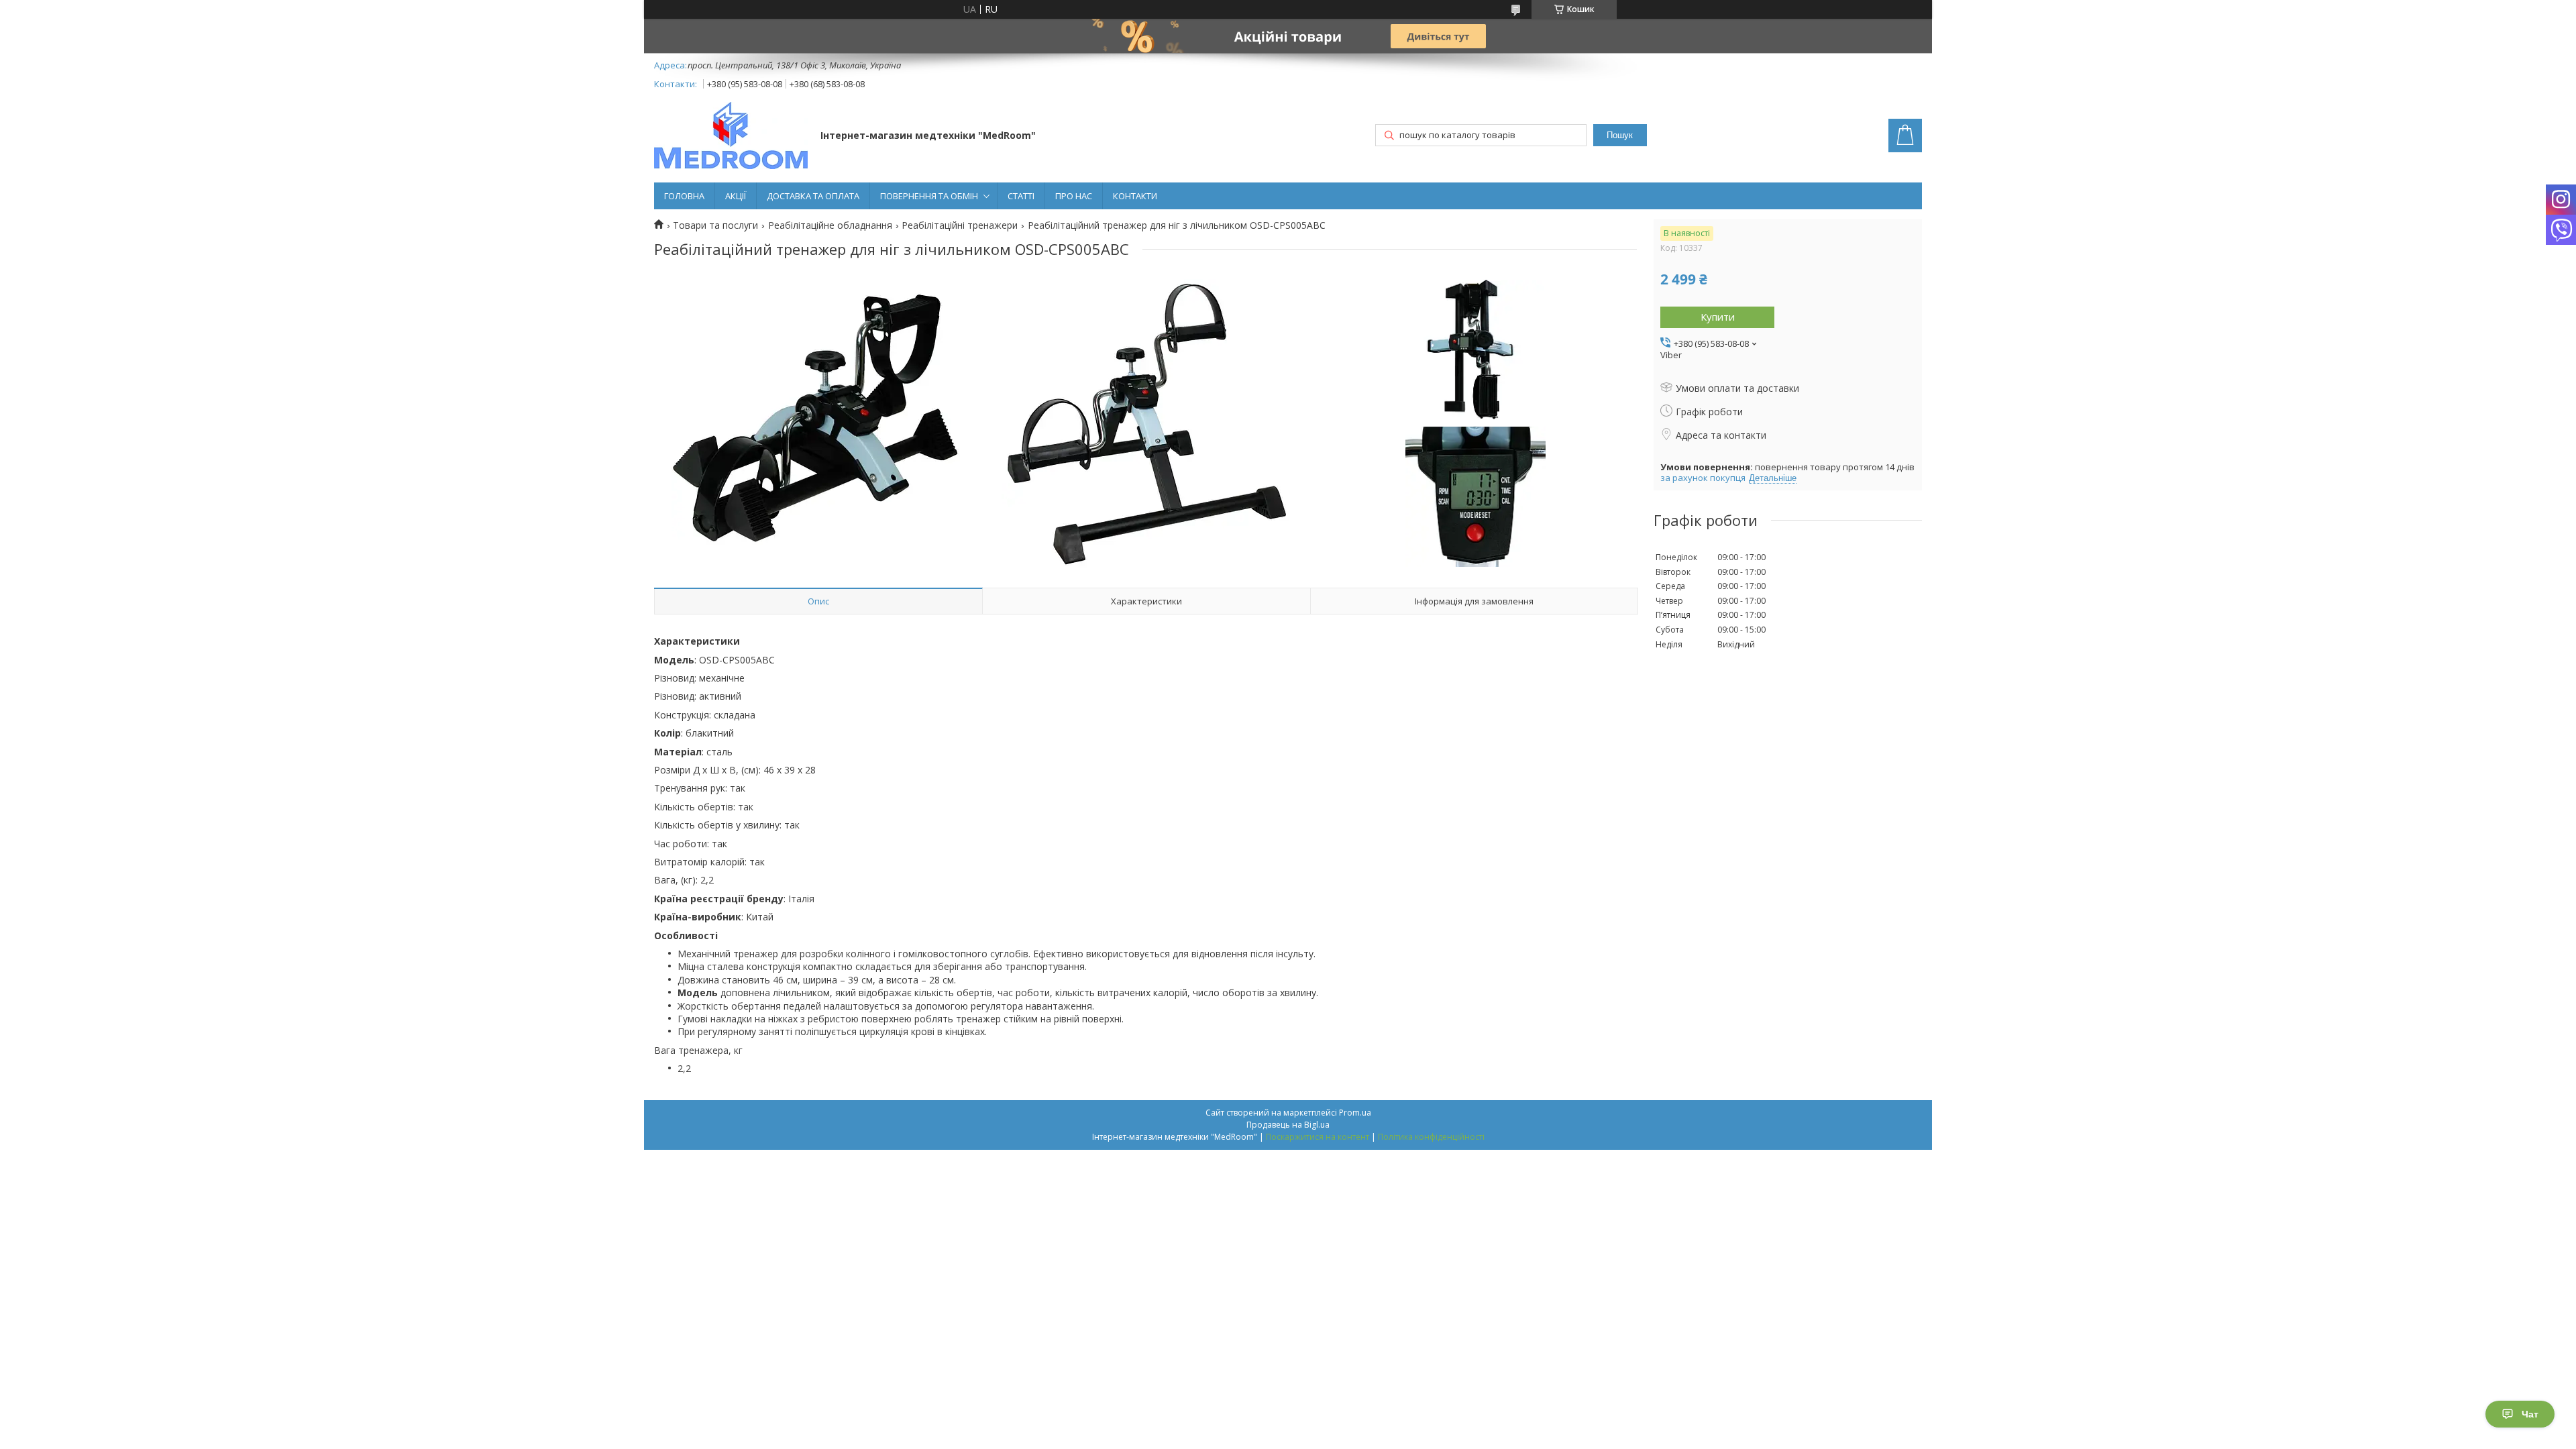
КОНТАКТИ (1135, 196)
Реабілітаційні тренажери (960, 225)
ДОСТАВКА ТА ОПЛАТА (813, 196)
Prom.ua (1355, 1113)
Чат (2530, 1414)
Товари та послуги (715, 225)
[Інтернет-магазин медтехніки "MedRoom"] (731, 137)
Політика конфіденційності (1431, 1137)
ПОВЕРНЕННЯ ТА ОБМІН (929, 196)
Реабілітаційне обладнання (830, 225)
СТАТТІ (1021, 196)
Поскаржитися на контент (1318, 1137)
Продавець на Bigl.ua (1288, 1125)
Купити (1718, 317)
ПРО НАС (1074, 196)
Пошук (1620, 135)
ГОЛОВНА (684, 196)
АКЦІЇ (736, 196)
